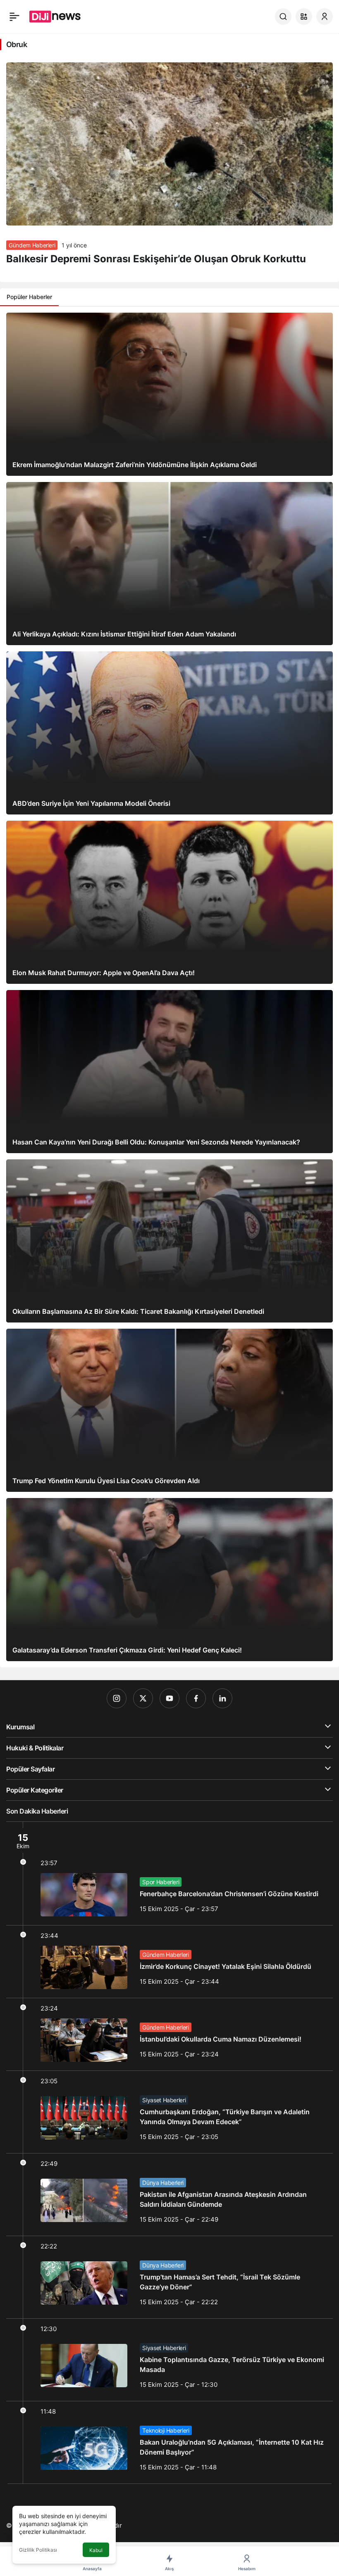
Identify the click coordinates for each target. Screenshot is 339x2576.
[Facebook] (196, 1698)
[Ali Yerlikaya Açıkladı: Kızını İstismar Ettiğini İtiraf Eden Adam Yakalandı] (169, 564)
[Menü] (14, 17)
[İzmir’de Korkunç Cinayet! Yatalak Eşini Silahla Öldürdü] (169, 1962)
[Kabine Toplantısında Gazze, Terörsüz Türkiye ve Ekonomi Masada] (169, 2360)
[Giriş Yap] (325, 17)
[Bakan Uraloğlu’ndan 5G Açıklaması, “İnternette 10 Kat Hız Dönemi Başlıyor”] (169, 2442)
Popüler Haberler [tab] (29, 297)
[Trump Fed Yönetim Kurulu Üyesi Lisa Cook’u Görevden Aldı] (169, 1410)
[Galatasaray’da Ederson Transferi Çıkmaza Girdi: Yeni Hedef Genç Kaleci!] (169, 1580)
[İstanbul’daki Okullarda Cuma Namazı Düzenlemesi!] (169, 2034)
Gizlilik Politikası (38, 2550)
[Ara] (283, 17)
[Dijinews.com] (60, 16)
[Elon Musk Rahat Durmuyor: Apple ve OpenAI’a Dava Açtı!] (169, 902)
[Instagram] (117, 1698)
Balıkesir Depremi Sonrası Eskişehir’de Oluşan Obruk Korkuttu (156, 259)
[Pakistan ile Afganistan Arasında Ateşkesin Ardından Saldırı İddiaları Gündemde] (169, 2195)
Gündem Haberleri (32, 245)
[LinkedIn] (222, 1698)
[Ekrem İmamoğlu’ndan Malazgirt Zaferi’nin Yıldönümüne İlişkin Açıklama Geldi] (169, 394)
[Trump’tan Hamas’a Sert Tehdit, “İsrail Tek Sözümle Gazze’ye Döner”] (169, 2277)
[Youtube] (169, 1698)
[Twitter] (143, 1698)
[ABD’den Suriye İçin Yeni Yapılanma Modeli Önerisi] (169, 733)
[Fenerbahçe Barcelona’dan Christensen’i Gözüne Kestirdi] (169, 1873)
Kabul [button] (96, 2550)
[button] (304, 17)
